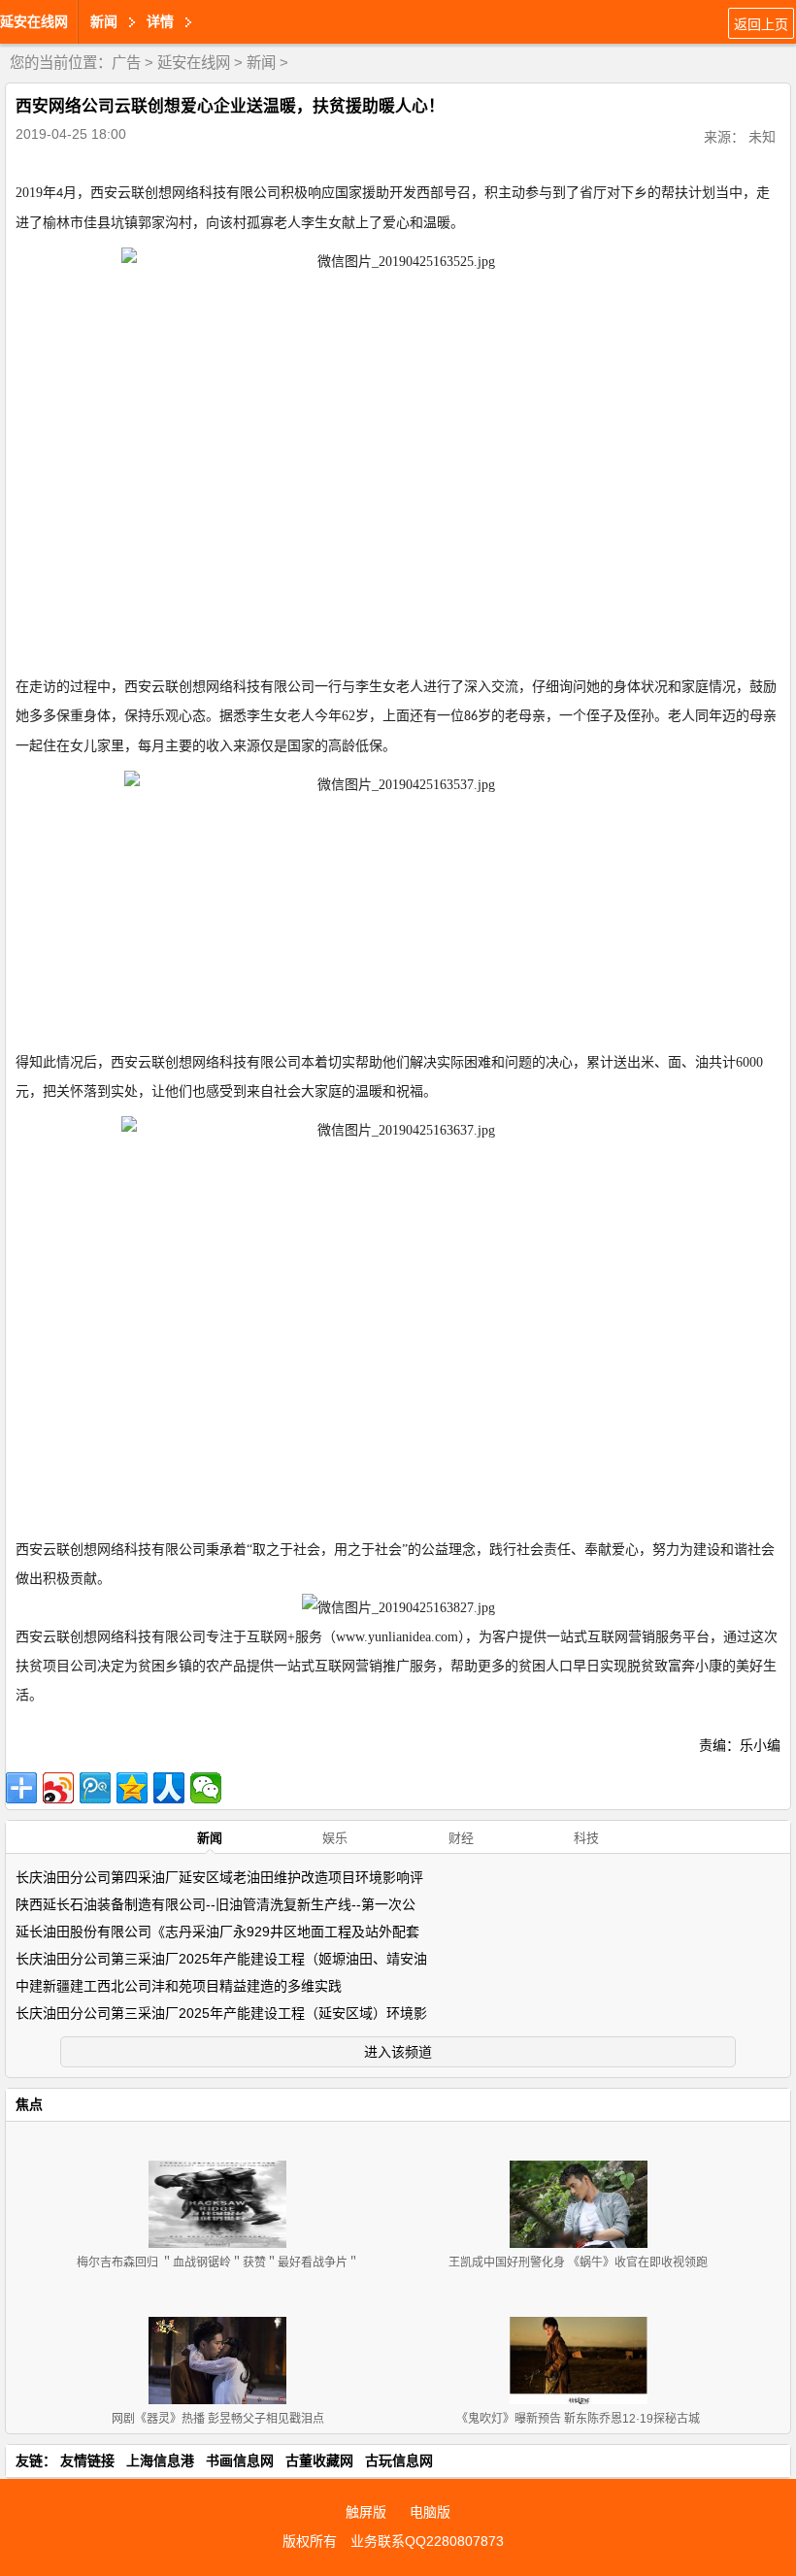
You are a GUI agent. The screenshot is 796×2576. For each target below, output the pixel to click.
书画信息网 (240, 2460)
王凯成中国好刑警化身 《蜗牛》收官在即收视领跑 (578, 2262)
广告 (126, 63)
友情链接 (87, 2460)
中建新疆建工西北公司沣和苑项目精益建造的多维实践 (179, 1986)
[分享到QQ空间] (132, 1788)
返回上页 (761, 24)
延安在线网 (34, 21)
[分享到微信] (206, 1788)
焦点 (29, 2104)
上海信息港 (160, 2460)
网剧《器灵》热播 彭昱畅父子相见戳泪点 (218, 2419)
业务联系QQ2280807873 (427, 2541)
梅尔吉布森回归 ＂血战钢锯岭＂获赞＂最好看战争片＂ (218, 2262)
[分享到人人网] (169, 1788)
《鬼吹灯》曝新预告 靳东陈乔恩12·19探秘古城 (578, 2419)
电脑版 (430, 2512)
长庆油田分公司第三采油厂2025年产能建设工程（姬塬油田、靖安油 (221, 1959)
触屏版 (366, 2512)
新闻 (261, 63)
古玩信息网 (399, 2460)
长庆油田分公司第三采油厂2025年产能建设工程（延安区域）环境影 (221, 2013)
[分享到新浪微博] (58, 1788)
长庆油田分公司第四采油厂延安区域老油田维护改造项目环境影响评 (219, 1877)
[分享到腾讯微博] (95, 1788)
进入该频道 (398, 2052)
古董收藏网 (319, 2460)
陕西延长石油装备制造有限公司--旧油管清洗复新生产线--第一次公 (216, 1904)
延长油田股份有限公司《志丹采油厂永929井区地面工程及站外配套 (217, 1932)
